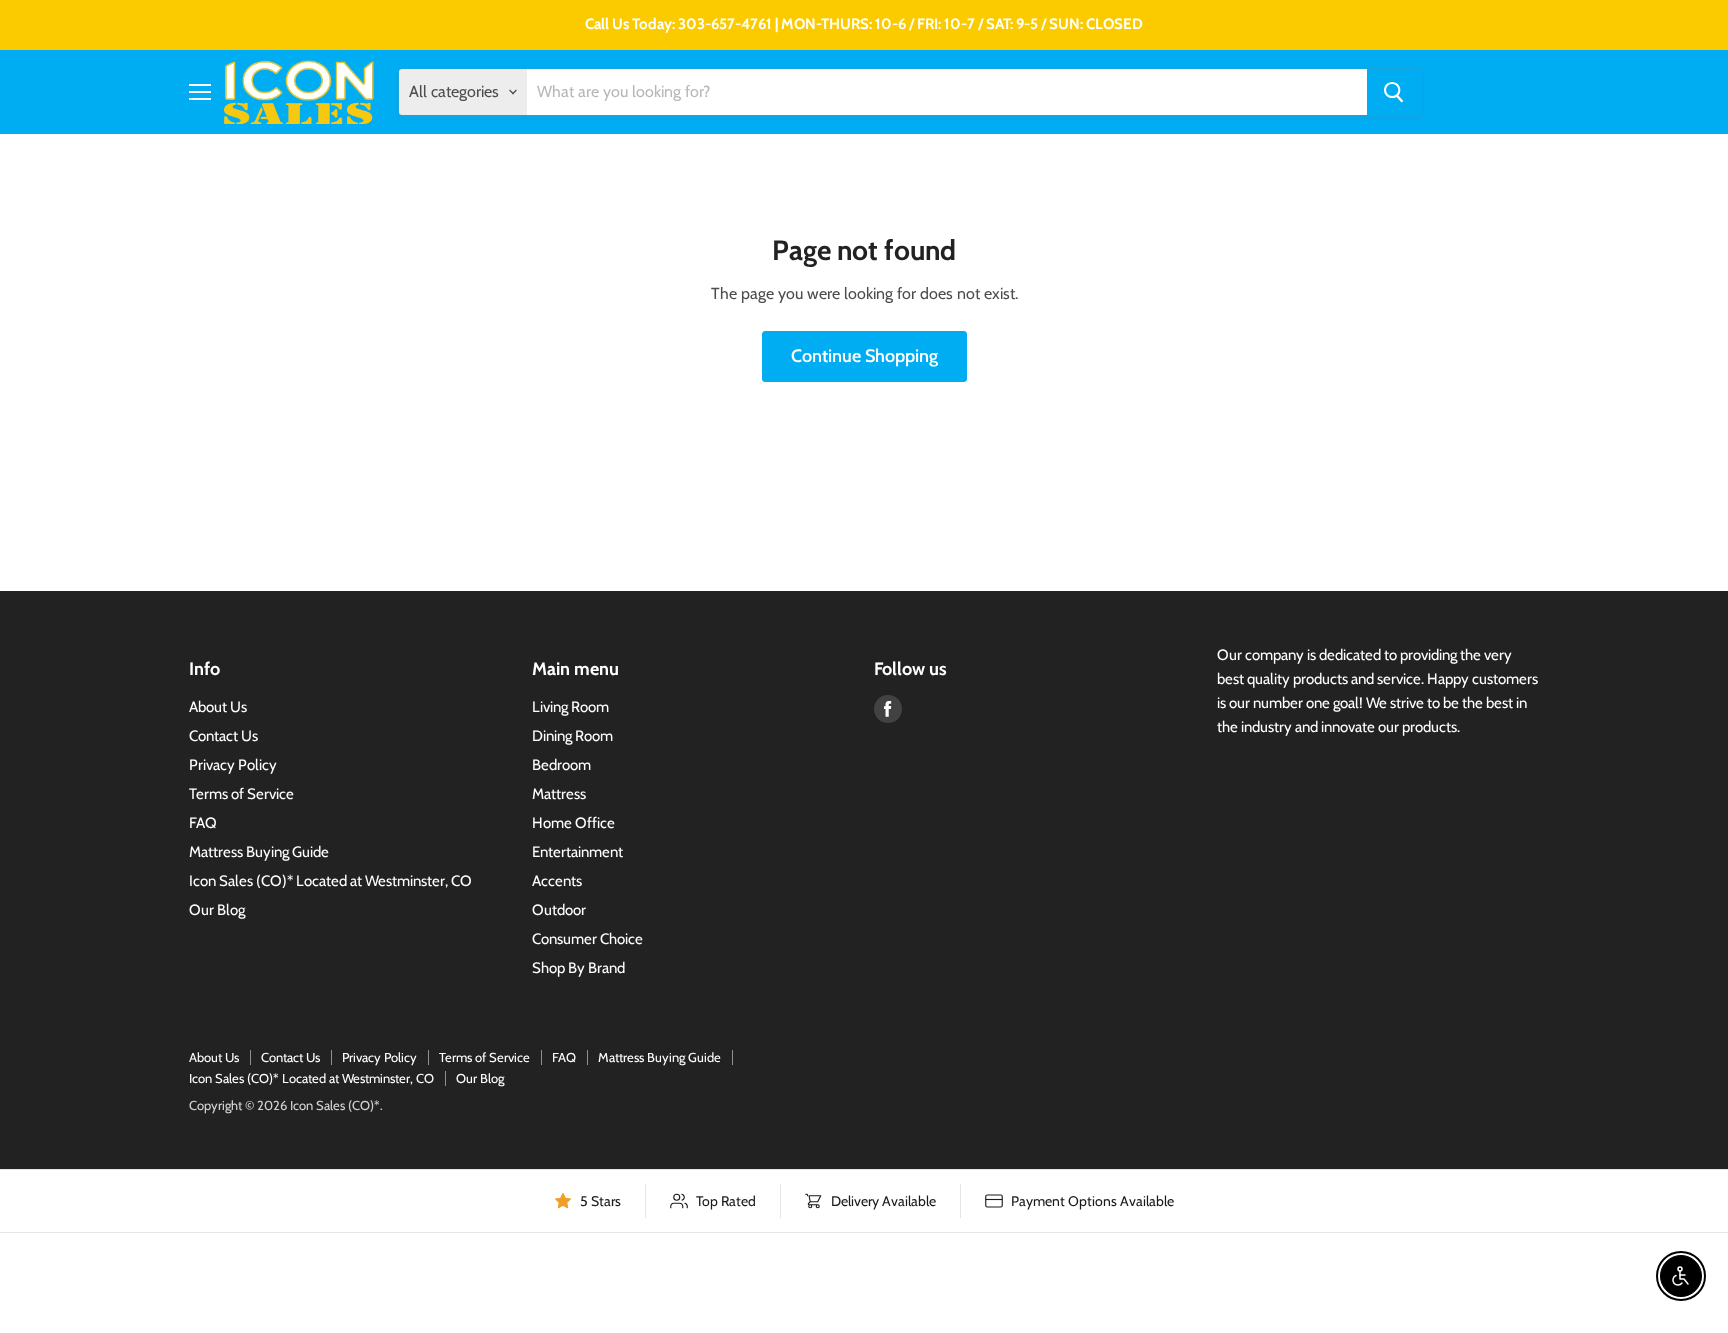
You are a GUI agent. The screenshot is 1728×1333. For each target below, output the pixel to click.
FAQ (203, 823)
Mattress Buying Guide (259, 852)
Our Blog (217, 910)
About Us (218, 707)
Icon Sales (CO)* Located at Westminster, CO (330, 881)
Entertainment (577, 852)
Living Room (570, 707)
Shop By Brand (578, 968)
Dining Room (572, 736)
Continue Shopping (864, 356)
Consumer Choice (587, 939)
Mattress (559, 794)
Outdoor (559, 910)
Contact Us (223, 736)
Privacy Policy (233, 765)
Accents (557, 881)
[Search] (1394, 92)
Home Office (573, 823)
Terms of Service (241, 794)
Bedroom (561, 765)
